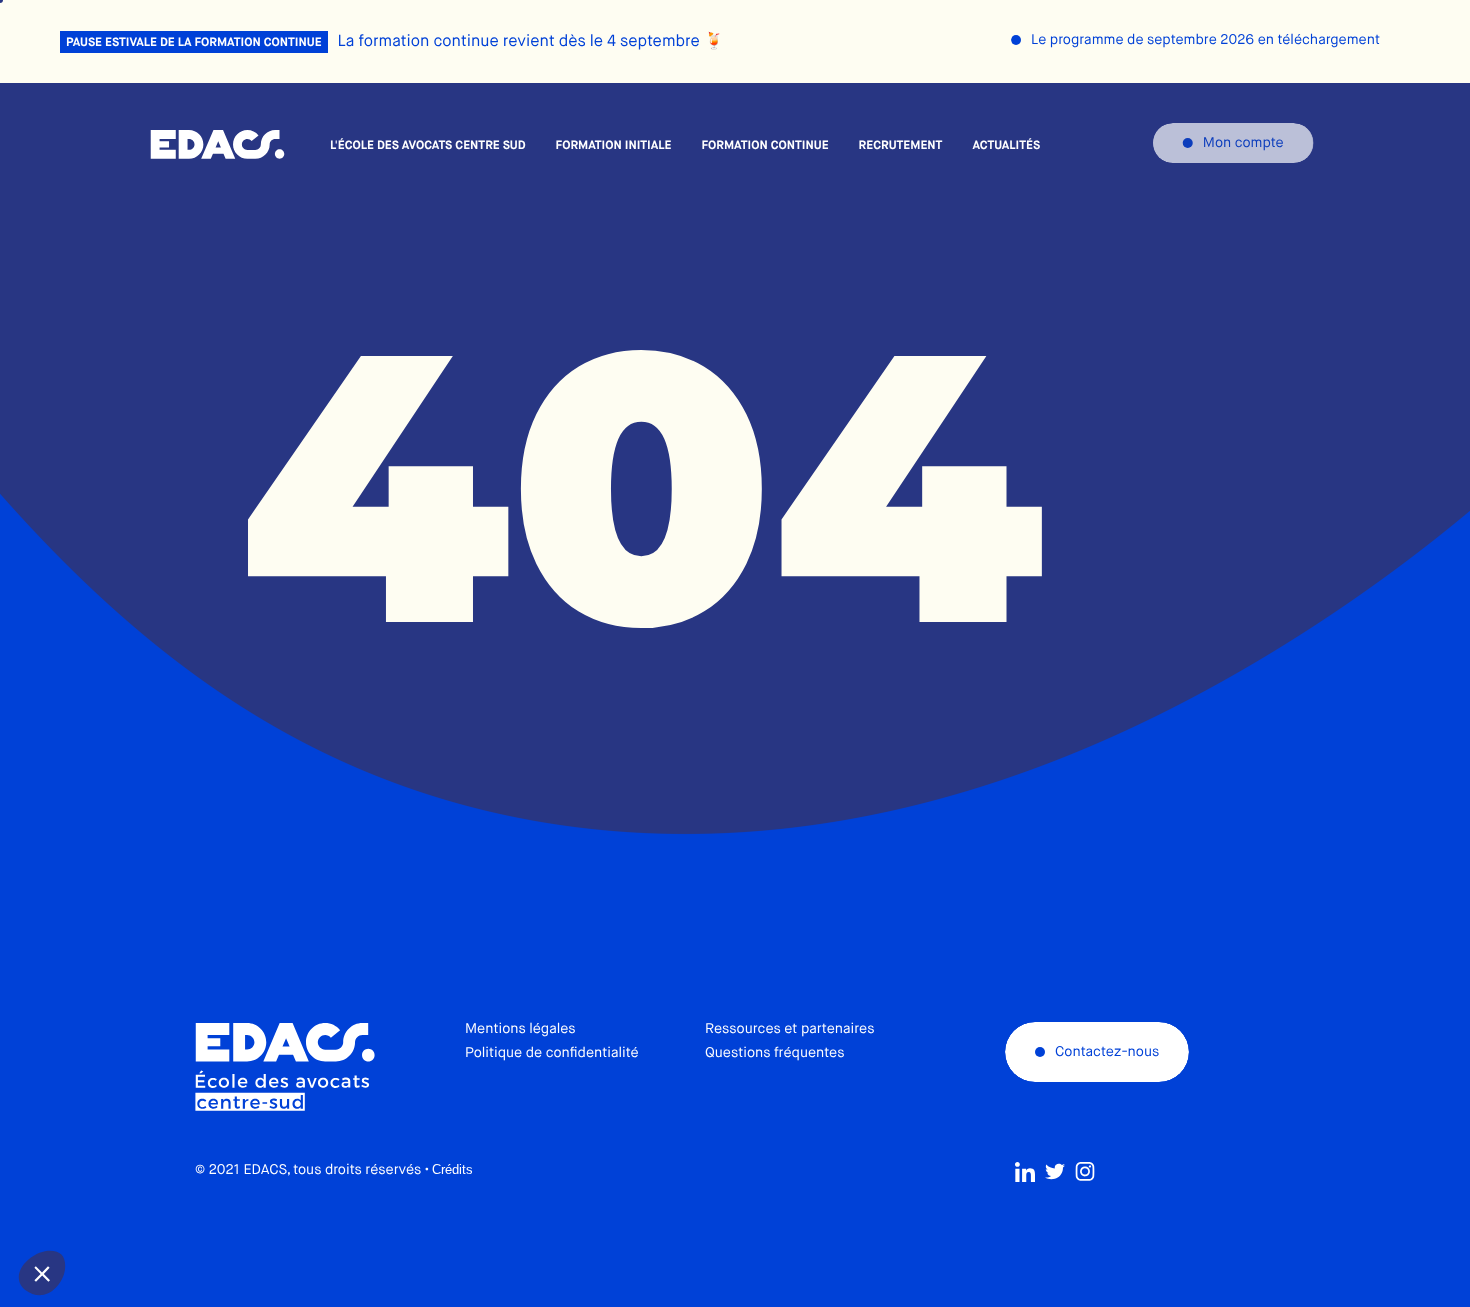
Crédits (452, 1169)
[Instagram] (1085, 1172)
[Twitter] (1055, 1172)
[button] (42, 1273)
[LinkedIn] (1025, 1172)
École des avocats (217, 145)
